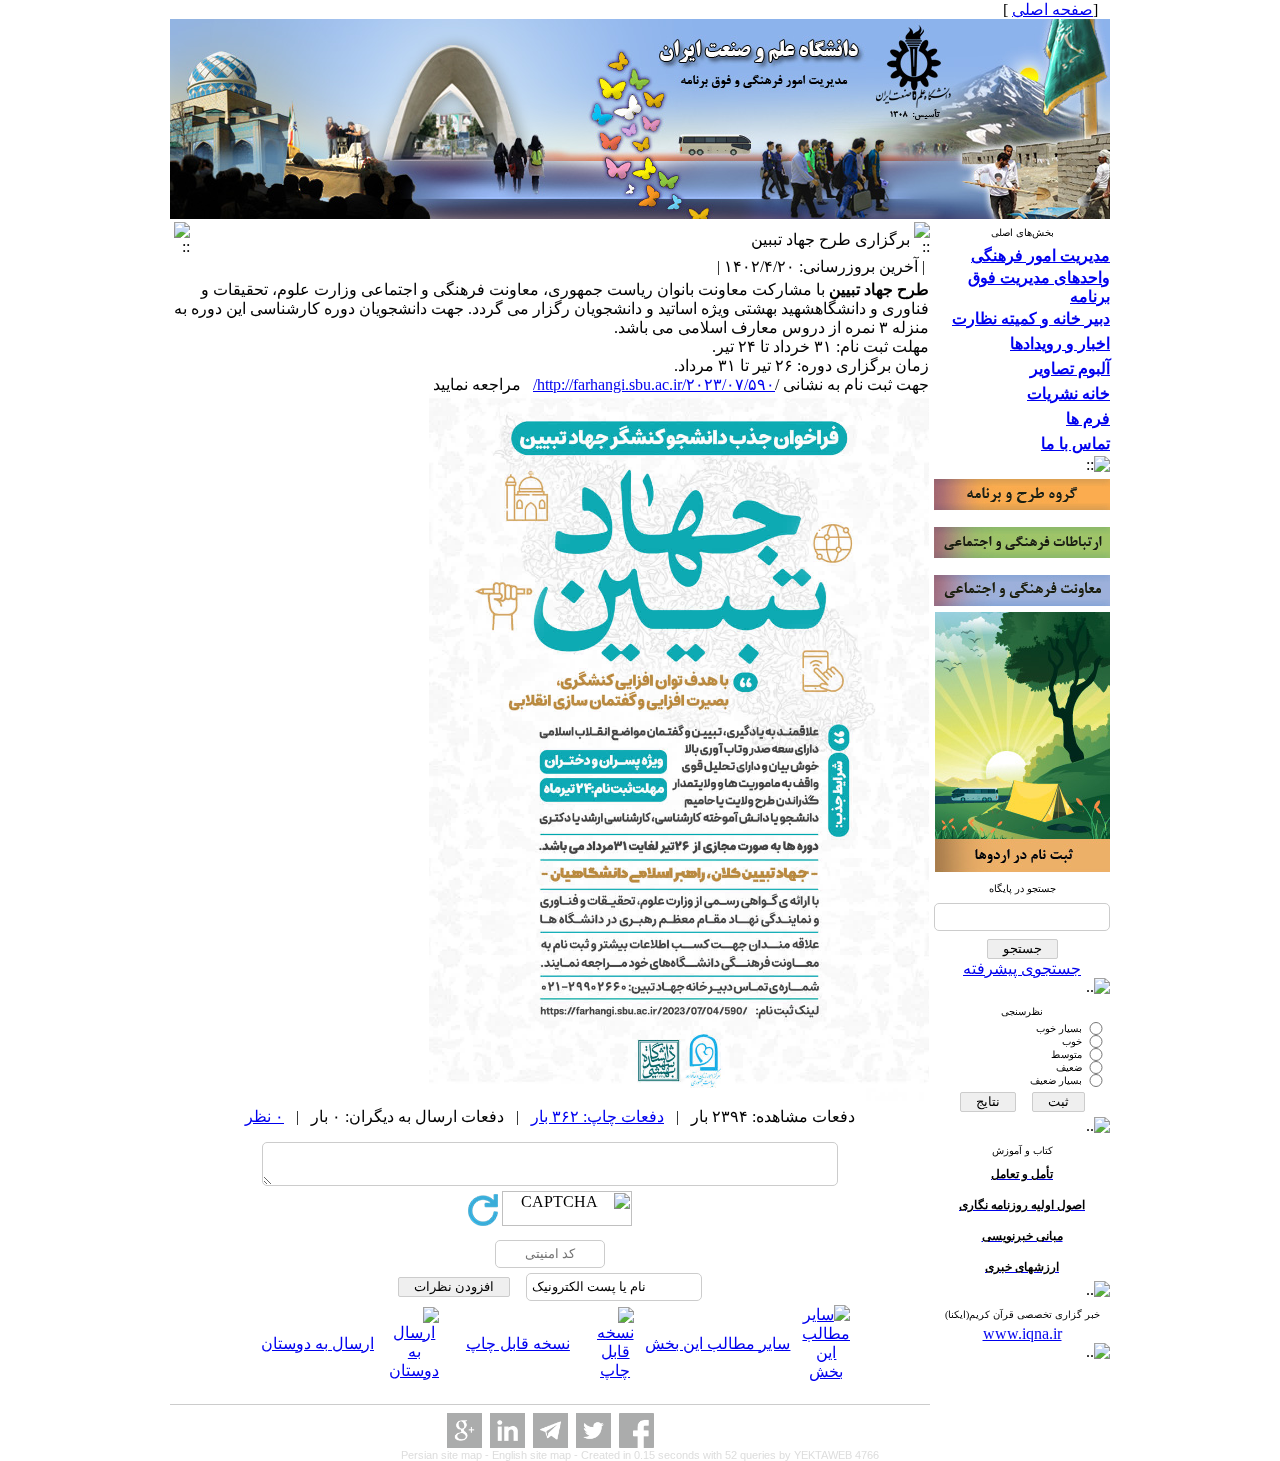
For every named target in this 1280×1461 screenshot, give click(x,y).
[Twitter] (593, 1430)
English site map (533, 1455)
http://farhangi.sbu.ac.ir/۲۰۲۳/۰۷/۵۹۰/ (654, 384)
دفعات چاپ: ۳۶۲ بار (597, 1116)
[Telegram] (550, 1430)
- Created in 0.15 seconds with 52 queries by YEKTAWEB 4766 (726, 1455)
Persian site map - (446, 1455)
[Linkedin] (507, 1430)
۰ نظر (264, 1116)
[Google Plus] (464, 1430)
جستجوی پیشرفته (1022, 968)
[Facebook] (636, 1430)
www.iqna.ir (1022, 1333)
